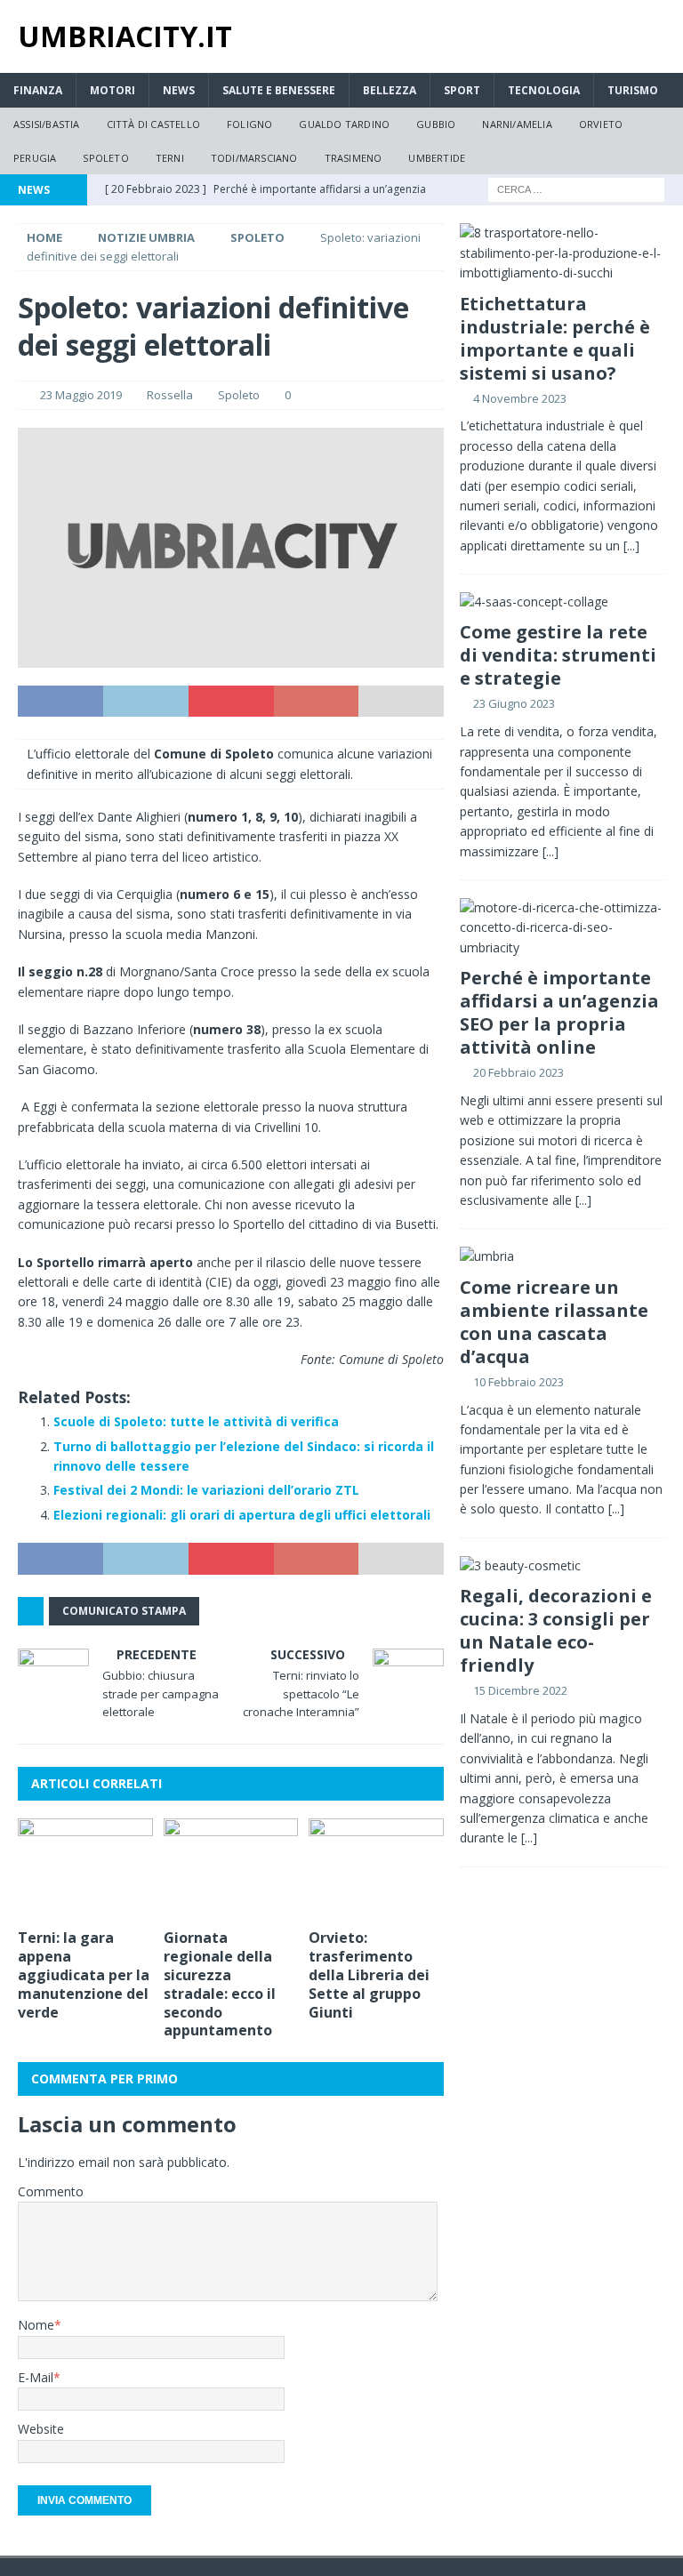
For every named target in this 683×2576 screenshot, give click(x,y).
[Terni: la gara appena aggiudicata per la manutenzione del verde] (85, 1869)
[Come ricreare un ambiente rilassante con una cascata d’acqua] (562, 1256)
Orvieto (601, 124)
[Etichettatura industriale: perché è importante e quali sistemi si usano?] (562, 253)
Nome (36, 2325)
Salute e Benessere (279, 90)
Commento (51, 2191)
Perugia (35, 158)
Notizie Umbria (146, 237)
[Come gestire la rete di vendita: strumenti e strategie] (562, 602)
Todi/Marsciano (254, 158)
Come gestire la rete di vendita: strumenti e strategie (558, 655)
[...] (631, 546)
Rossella (170, 395)
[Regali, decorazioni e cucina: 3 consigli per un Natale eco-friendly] (562, 1566)
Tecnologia (544, 90)
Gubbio (436, 124)
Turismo (633, 90)
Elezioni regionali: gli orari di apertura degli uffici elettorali (242, 1515)
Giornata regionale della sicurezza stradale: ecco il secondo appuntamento (220, 1984)
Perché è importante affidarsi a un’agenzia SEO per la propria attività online (559, 1012)
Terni (170, 158)
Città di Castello (153, 124)
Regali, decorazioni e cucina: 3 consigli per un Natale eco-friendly (556, 1630)
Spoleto (105, 158)
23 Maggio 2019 (81, 395)
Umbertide (437, 158)
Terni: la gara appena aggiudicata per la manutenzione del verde (84, 1974)
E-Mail (36, 2377)
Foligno (249, 124)
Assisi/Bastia (47, 124)
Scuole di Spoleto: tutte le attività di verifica (196, 1421)
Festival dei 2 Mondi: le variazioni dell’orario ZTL (206, 1490)
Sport (462, 90)
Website (41, 2429)
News (179, 90)
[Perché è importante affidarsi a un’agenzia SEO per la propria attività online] (562, 928)
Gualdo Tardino (344, 124)
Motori (112, 90)
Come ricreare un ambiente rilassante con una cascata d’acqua (554, 1322)
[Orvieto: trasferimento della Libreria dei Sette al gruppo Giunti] (376, 1869)
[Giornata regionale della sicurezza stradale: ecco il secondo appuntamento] (231, 1869)
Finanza (38, 90)
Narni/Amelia (517, 124)
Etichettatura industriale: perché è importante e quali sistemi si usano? (555, 338)
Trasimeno (354, 158)
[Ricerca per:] (576, 189)
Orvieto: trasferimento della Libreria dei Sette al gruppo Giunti (369, 1974)
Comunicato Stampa (124, 1611)
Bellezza (390, 90)
